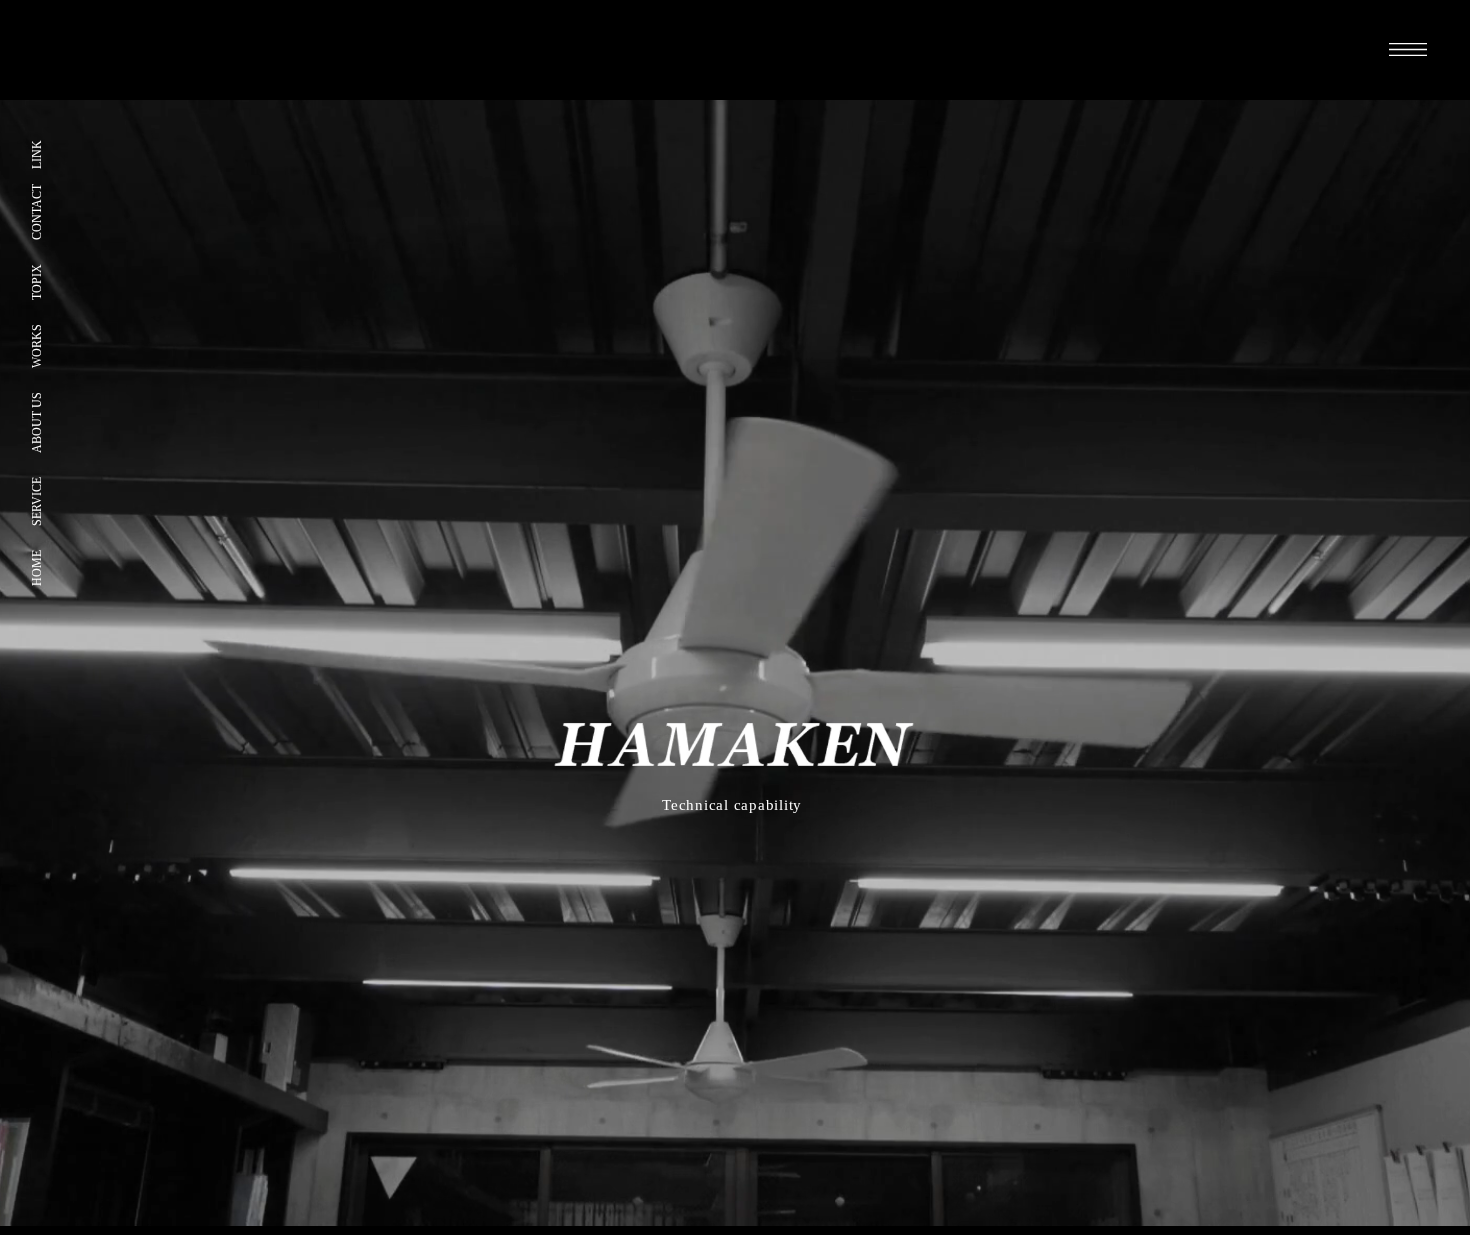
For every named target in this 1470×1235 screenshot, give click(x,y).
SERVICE (37, 501)
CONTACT (37, 212)
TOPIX (37, 282)
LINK (37, 154)
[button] (1408, 49)
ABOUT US (37, 422)
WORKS (37, 346)
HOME (37, 568)
